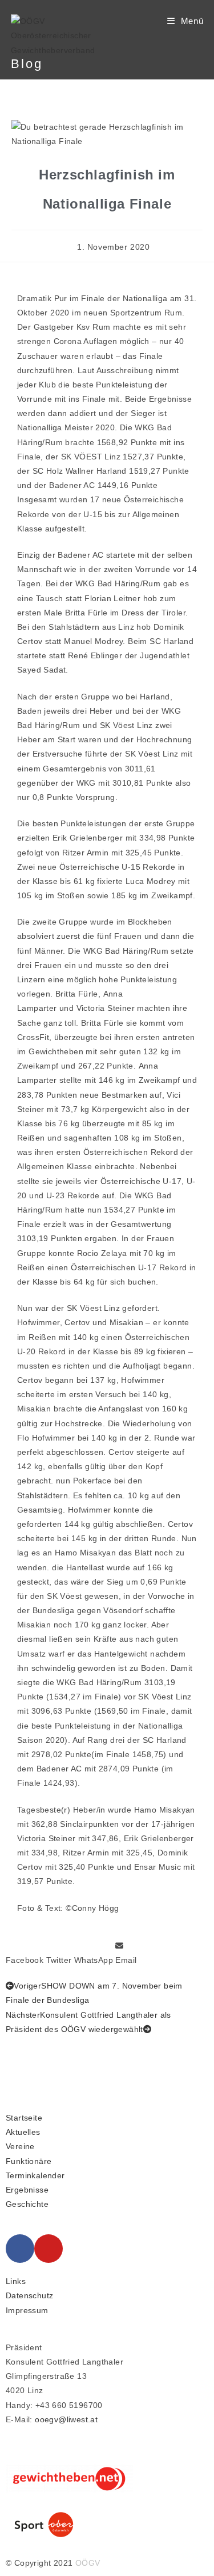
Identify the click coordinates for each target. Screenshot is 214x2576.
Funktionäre (29, 2161)
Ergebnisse (27, 2190)
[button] (25, 1953)
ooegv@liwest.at (66, 2419)
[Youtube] (49, 2249)
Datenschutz (29, 2295)
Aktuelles (23, 2132)
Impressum (27, 2310)
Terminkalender (35, 2175)
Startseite (24, 2118)
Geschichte (27, 2204)
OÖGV (88, 2563)
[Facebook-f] (20, 2249)
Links (16, 2281)
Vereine (20, 2146)
